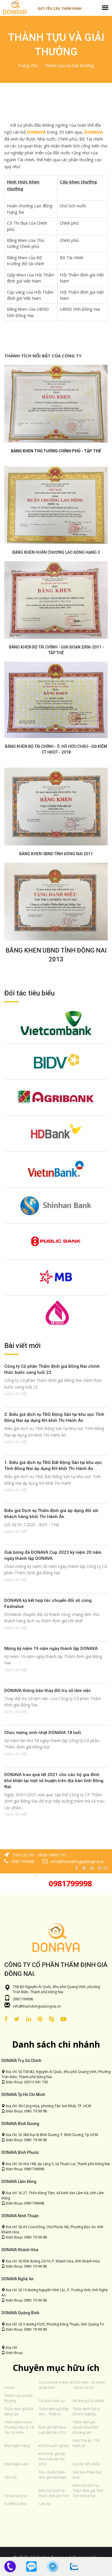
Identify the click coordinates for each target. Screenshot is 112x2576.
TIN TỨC (11, 2477)
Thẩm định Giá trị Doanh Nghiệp (86, 2411)
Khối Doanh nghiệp (54, 2446)
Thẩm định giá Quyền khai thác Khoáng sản (86, 2427)
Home (9, 2388)
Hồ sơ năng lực (16, 2496)
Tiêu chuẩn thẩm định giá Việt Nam (53, 2475)
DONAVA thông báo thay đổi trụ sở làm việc (48, 1691)
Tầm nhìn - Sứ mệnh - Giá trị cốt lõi (90, 2385)
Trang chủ (28, 65)
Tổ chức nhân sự (52, 2401)
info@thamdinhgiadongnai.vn (37, 2006)
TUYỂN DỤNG (16, 2504)
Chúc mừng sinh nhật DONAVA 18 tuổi (43, 1733)
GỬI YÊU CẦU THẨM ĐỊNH (60, 8)
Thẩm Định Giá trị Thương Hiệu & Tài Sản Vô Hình (19, 2427)
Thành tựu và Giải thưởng (69, 65)
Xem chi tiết (16, 1393)
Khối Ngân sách (17, 2464)
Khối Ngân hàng (17, 2446)
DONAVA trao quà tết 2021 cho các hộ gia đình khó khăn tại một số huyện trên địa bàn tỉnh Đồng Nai (54, 1781)
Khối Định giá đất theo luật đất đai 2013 (52, 2459)
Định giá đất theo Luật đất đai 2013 (52, 2430)
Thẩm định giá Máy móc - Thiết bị (54, 2411)
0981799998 (70, 1883)
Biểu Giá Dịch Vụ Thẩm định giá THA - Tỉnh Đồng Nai (89, 2491)
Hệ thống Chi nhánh (88, 2401)
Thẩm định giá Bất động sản (19, 2411)
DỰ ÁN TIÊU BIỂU (86, 2464)
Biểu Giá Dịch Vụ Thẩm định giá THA (54, 2493)
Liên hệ (45, 2504)
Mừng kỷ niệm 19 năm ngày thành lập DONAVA (51, 1649)
